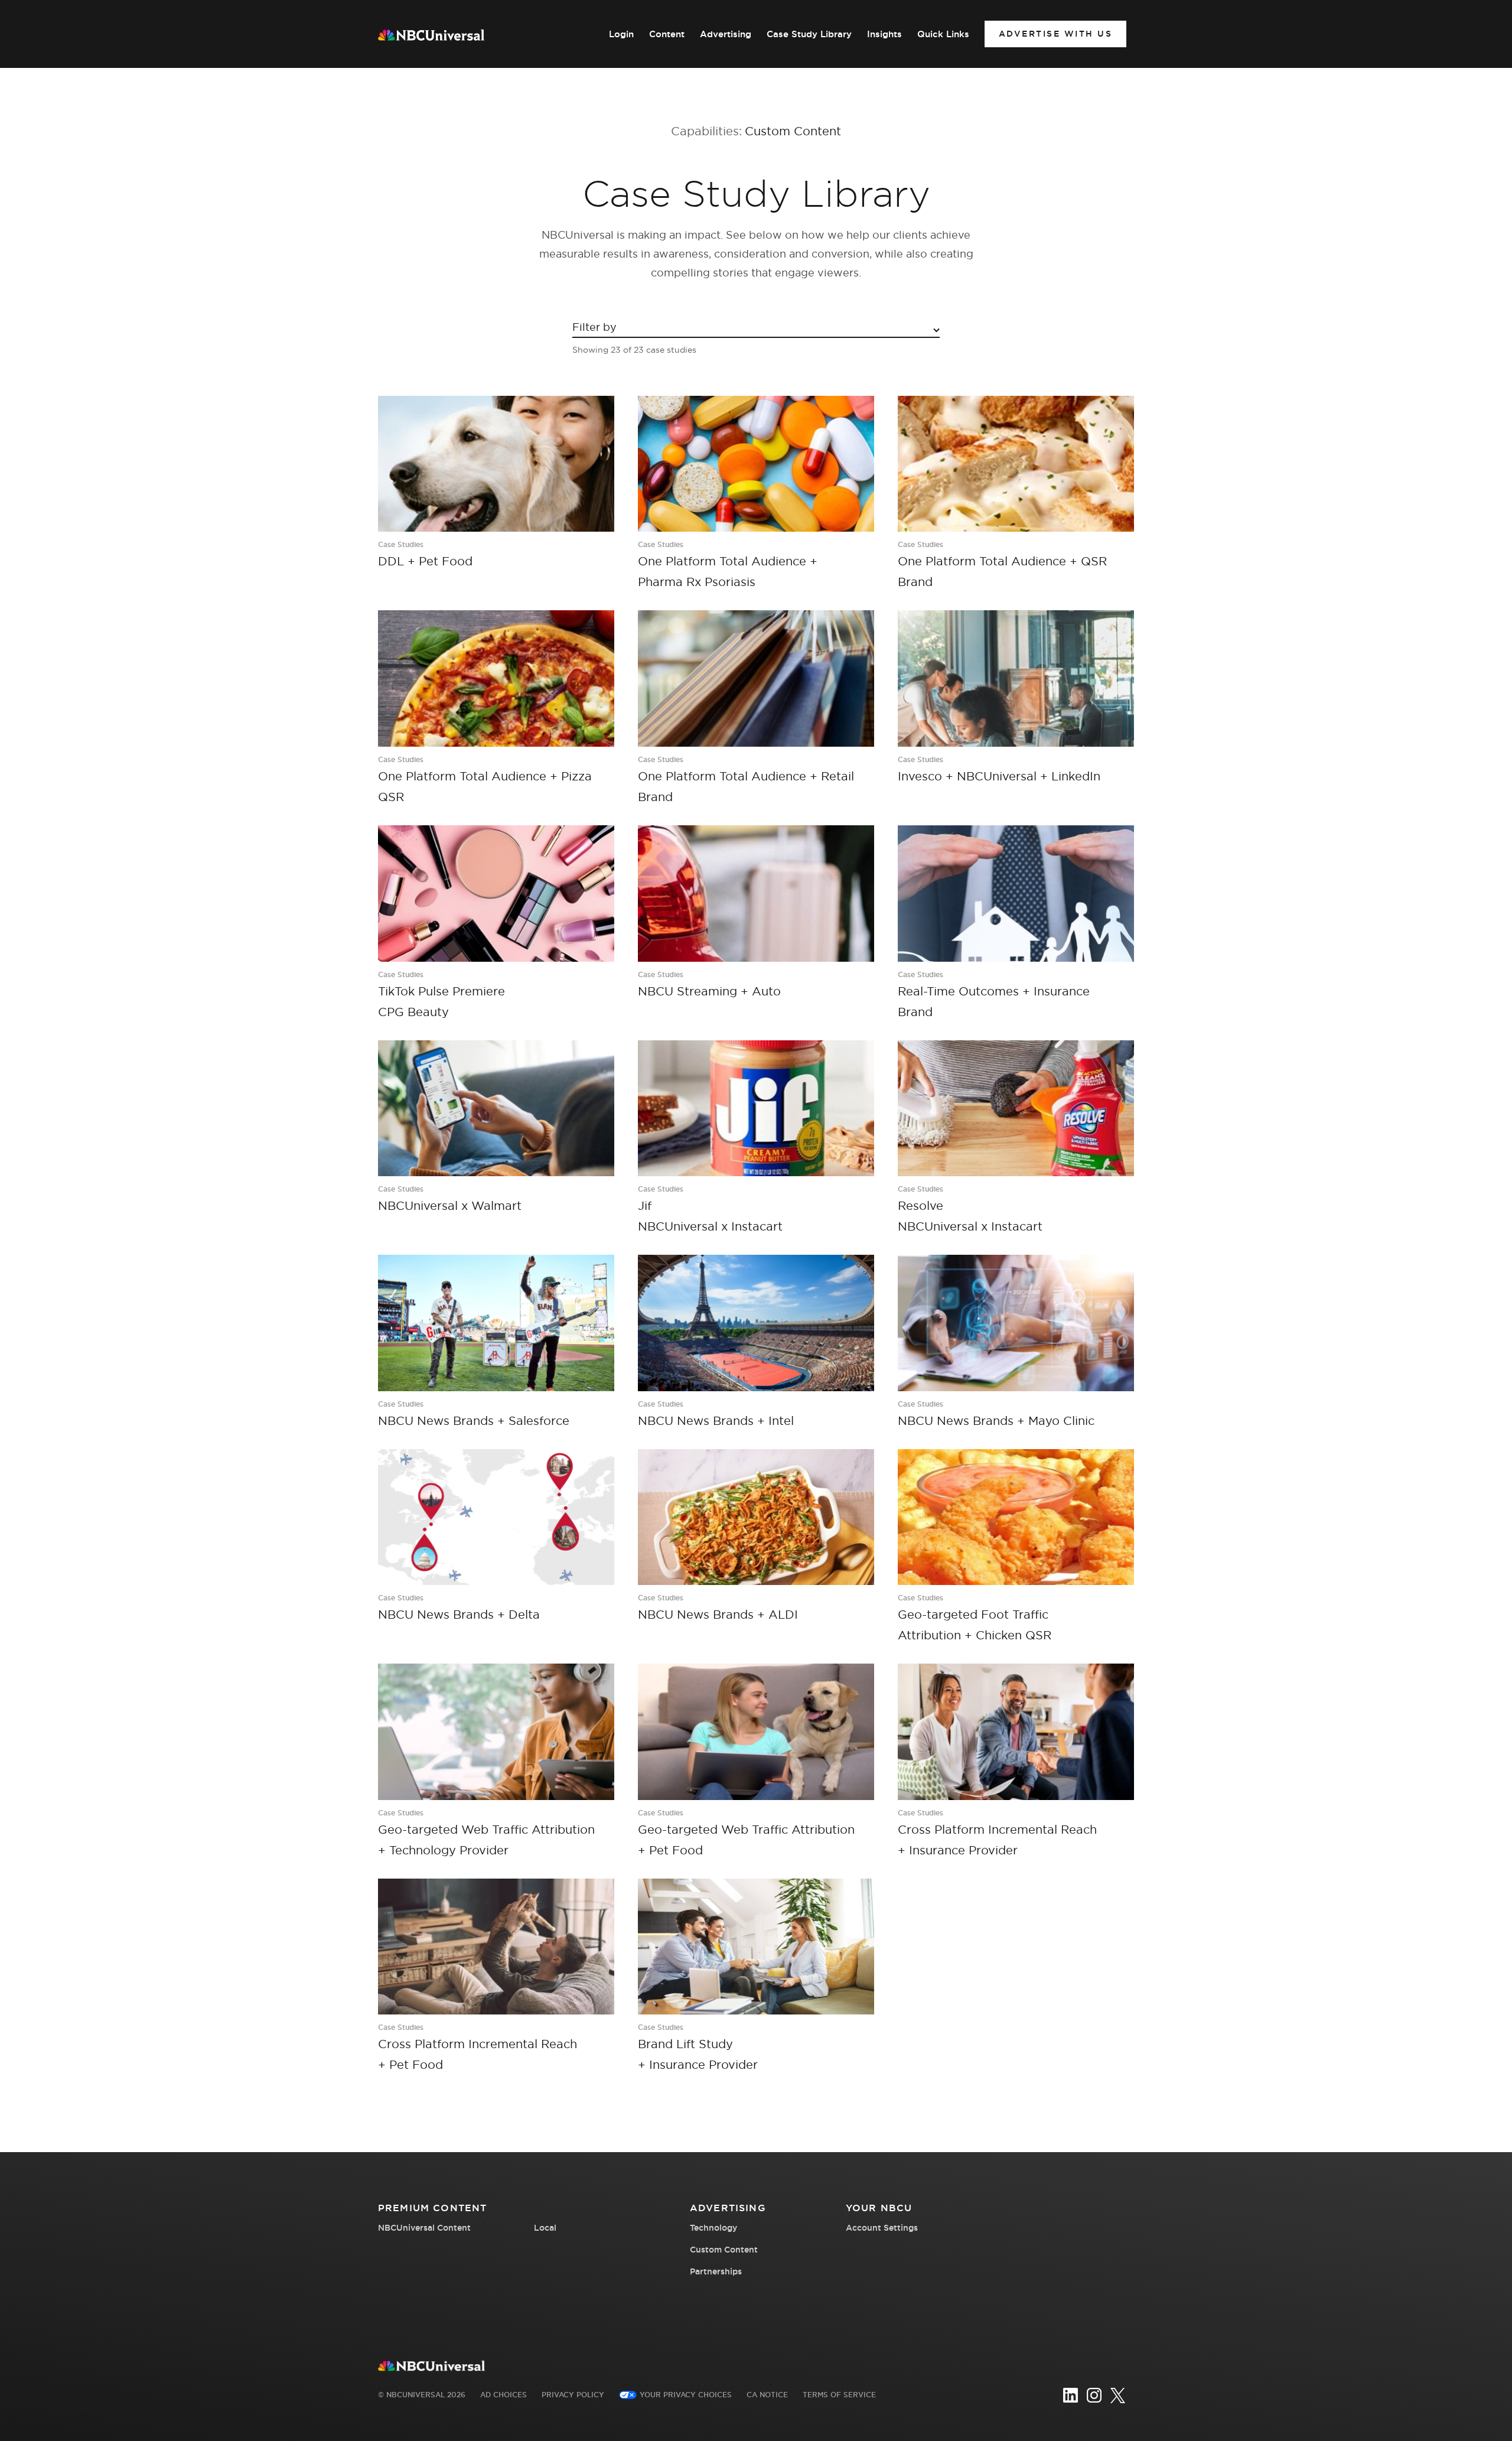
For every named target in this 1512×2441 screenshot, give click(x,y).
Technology (713, 2228)
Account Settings (882, 2228)
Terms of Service (839, 2395)
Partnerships (716, 2271)
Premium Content (432, 2208)
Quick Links (943, 34)
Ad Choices (504, 2395)
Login (621, 34)
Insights (884, 34)
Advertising (726, 34)
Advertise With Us (1056, 34)
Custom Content (724, 2250)
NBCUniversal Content (424, 2228)
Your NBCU (879, 2208)
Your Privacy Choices (686, 2395)
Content (667, 34)
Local (545, 2228)
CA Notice (767, 2395)
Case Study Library (809, 34)
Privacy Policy (573, 2395)
